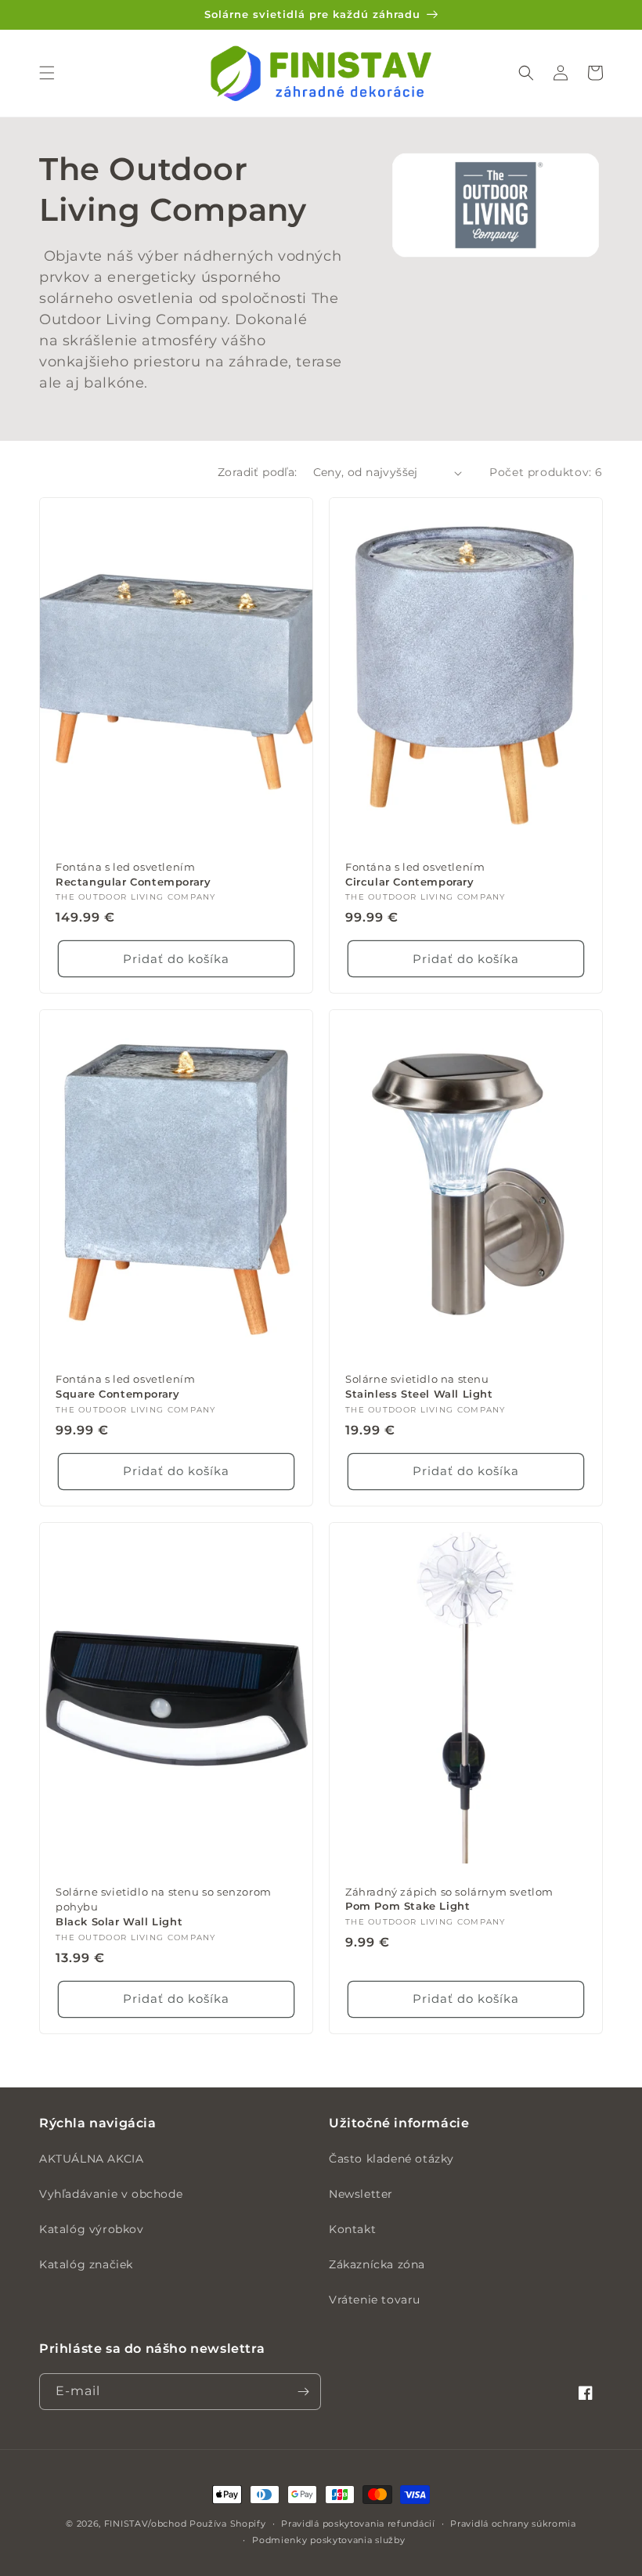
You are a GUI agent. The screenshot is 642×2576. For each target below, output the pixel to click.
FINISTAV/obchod (146, 2524)
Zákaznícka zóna (377, 2264)
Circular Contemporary (415, 874)
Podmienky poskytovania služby (328, 2540)
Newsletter (361, 2194)
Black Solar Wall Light (164, 1907)
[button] (47, 73)
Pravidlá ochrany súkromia (513, 2524)
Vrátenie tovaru (375, 2300)
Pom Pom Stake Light (449, 1899)
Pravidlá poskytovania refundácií (358, 2524)
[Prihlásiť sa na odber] (303, 2392)
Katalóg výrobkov (92, 2229)
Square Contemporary (125, 1386)
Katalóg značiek (86, 2264)
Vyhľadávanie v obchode (111, 2194)
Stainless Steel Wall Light (419, 1386)
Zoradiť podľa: (258, 472)
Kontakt (352, 2229)
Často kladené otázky (391, 2159)
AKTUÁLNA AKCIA (91, 2159)
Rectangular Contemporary (133, 874)
